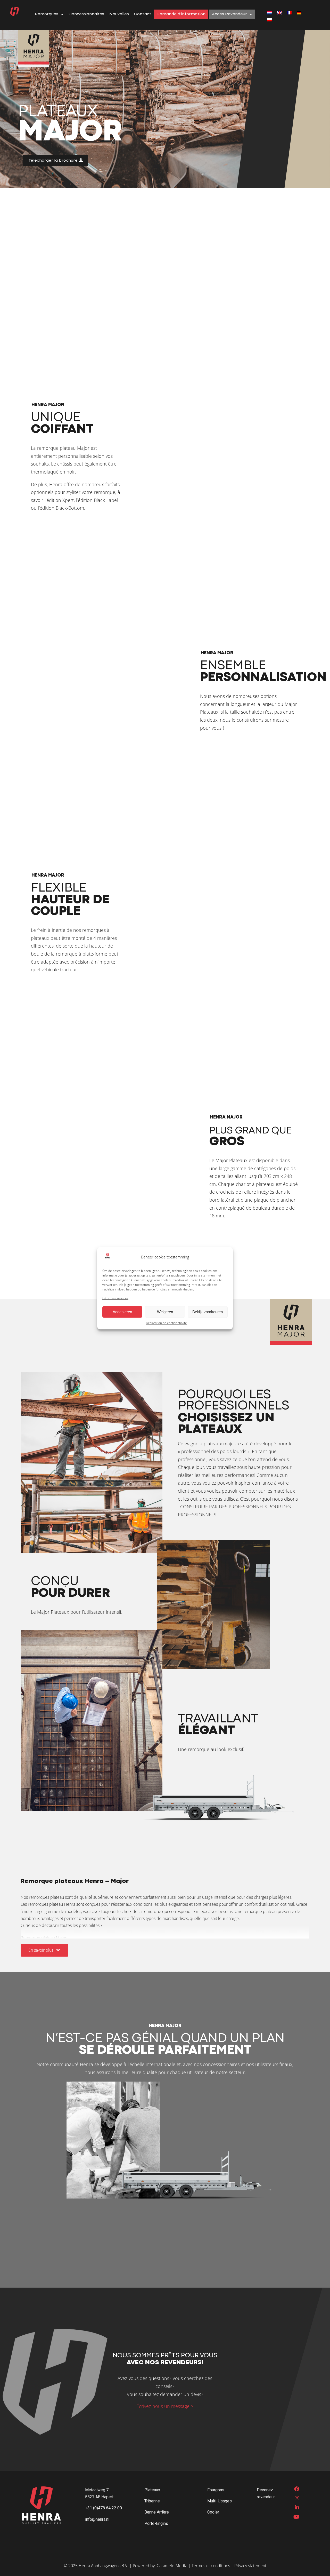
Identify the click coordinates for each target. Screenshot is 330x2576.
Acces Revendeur (229, 14)
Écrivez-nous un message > (165, 2406)
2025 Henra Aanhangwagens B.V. (98, 2566)
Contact (143, 14)
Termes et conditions (211, 2566)
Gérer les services (115, 1298)
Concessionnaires (86, 14)
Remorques (47, 14)
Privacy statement (250, 2566)
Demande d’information (181, 14)
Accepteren (122, 1311)
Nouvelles (119, 14)
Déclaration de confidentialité (166, 1323)
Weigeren (165, 1311)
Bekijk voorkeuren (208, 1311)
